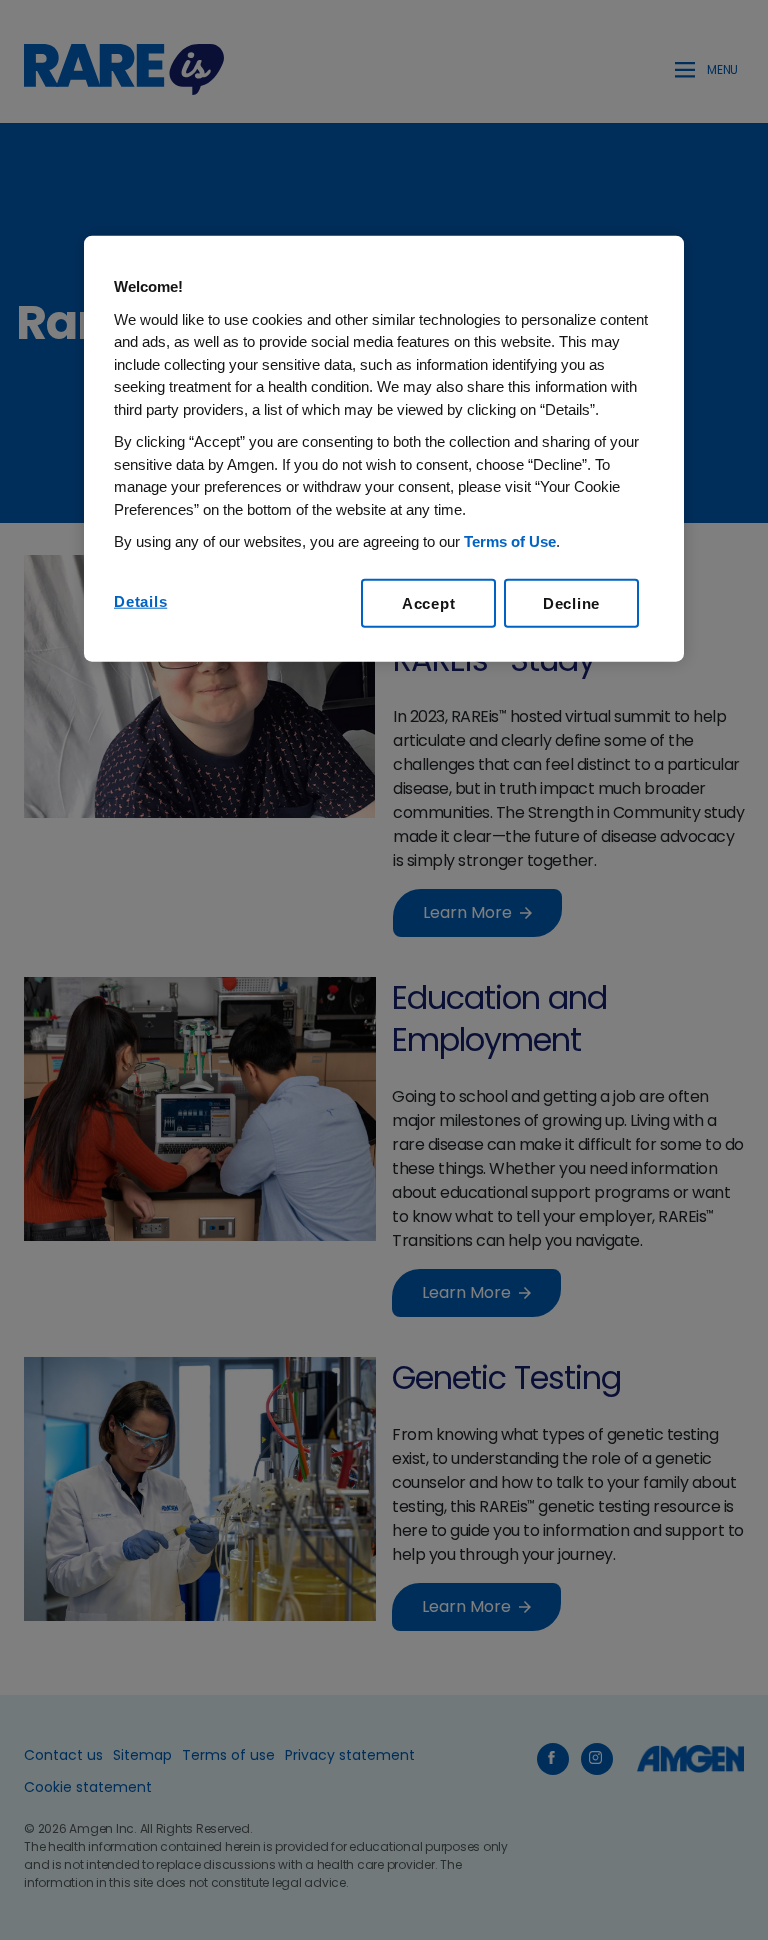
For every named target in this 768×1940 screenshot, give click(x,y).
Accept (429, 602)
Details (140, 600)
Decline (571, 602)
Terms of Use (510, 541)
